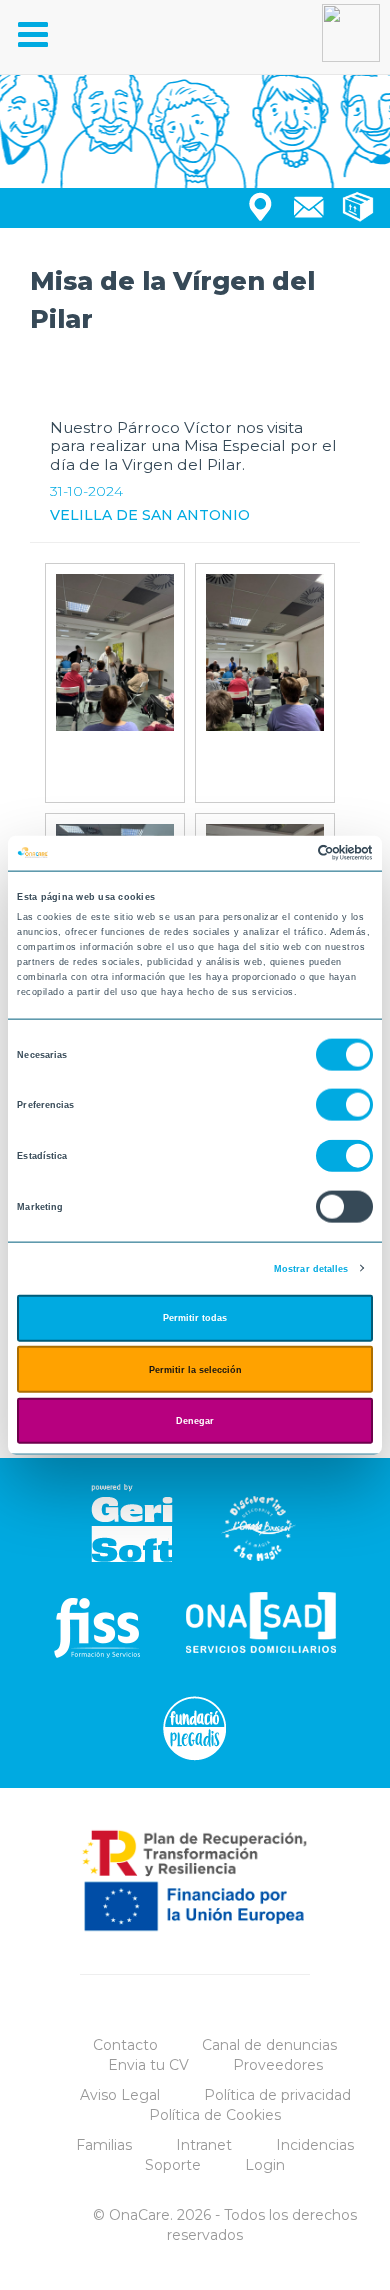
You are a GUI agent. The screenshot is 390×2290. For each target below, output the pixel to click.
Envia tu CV (148, 2065)
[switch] (344, 1105)
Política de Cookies (215, 2115)
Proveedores (278, 2065)
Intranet (204, 2145)
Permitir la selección (195, 1369)
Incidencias (315, 2145)
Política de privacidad (277, 2095)
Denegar (195, 1421)
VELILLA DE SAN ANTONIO (150, 515)
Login (265, 2165)
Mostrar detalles (311, 1268)
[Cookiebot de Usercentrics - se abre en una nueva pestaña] (285, 853)
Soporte (173, 2165)
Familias (104, 2145)
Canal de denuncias (269, 2045)
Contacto (125, 2045)
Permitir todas (195, 1318)
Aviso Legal (120, 2095)
